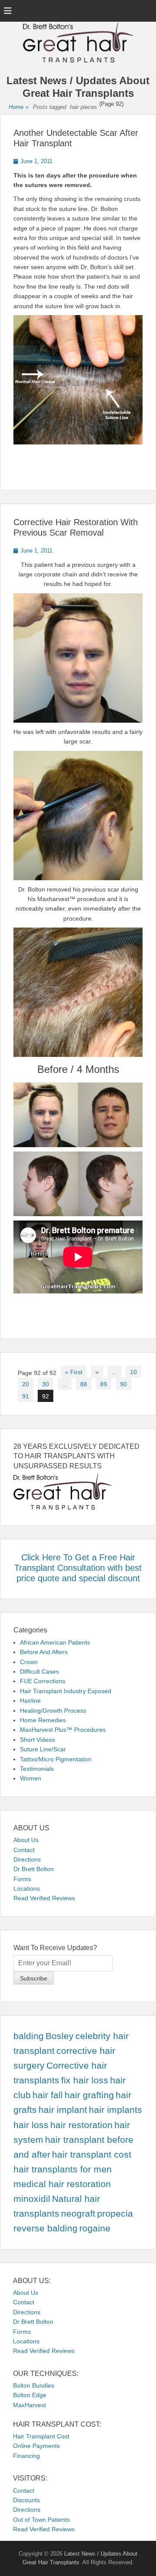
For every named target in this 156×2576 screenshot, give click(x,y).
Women (31, 1778)
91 (26, 1396)
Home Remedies (43, 1720)
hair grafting (89, 2095)
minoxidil (32, 2199)
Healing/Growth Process (53, 1711)
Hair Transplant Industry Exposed (66, 1691)
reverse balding (45, 2228)
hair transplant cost (92, 2155)
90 (123, 1384)
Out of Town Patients (41, 2520)
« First (74, 1372)
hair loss (31, 2125)
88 (84, 1384)
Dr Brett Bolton (34, 1869)
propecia (115, 2214)
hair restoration (81, 2125)
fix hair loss (85, 2080)
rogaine (95, 2228)
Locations (27, 1888)
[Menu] (8, 11)
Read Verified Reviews (44, 1898)
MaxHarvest (29, 2405)
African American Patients (55, 1642)
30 (45, 1384)
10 (133, 1372)
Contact (24, 1850)
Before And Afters (44, 1652)
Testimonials (37, 1769)
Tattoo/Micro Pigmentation (56, 1759)
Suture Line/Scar (43, 1749)
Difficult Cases (39, 1671)
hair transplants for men (63, 2169)
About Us (26, 1840)
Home (19, 107)
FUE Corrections (43, 1681)
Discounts (26, 2500)
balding (29, 2036)
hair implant (63, 2110)
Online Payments (36, 2446)
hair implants (115, 2110)
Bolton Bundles (34, 2385)
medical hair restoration (62, 2184)
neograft (78, 2214)
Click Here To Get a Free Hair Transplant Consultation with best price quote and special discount (78, 1568)
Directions (27, 1859)
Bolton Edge (30, 2395)
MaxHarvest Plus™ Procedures (63, 1730)
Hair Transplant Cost (41, 2436)
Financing (26, 2456)
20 (26, 1384)
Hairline (30, 1701)
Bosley (60, 2036)
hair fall (48, 2095)
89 (104, 1384)
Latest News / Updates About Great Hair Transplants (78, 87)
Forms (22, 1879)
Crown (29, 1662)
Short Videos (37, 1740)
